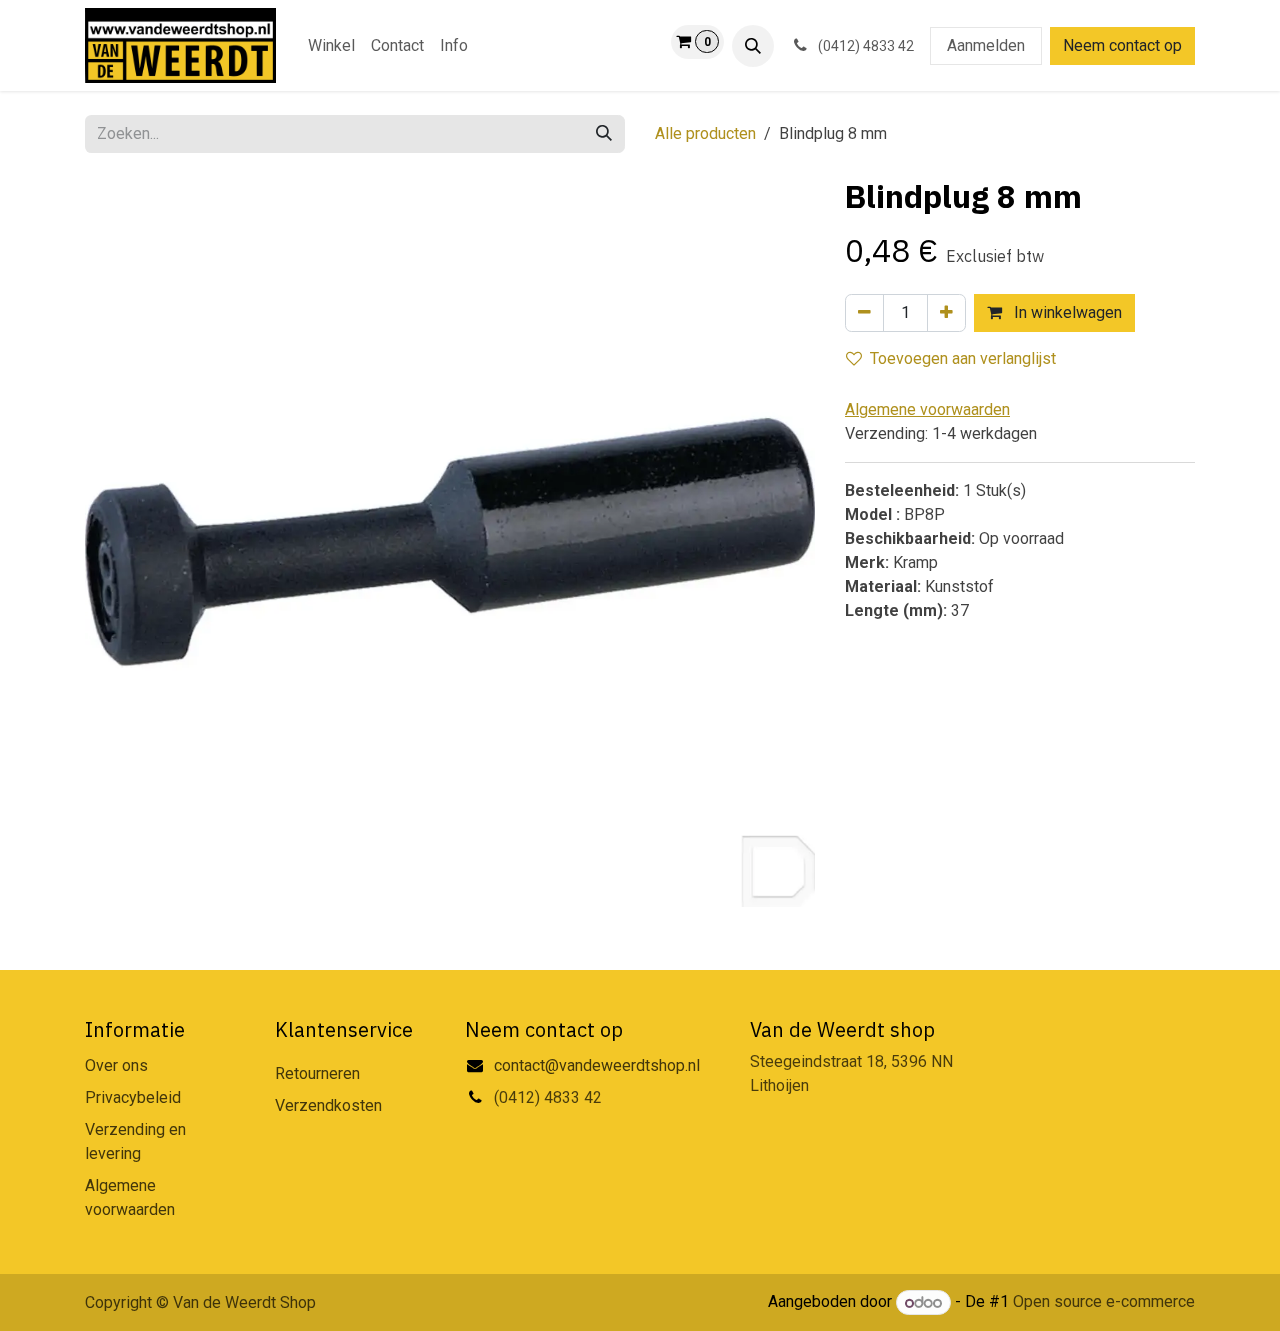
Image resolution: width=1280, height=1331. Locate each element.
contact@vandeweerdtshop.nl (599, 1065)
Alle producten (705, 133)
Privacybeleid (133, 1097)
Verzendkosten (328, 1105)
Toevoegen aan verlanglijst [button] (963, 358)
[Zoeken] (604, 134)
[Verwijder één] (864, 313)
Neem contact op (1122, 45)
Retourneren (317, 1073)
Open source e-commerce (1104, 1302)
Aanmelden (986, 45)
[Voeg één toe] (946, 313)
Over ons (116, 1065)
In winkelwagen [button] (1066, 312)
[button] (753, 46)
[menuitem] (331, 46)
